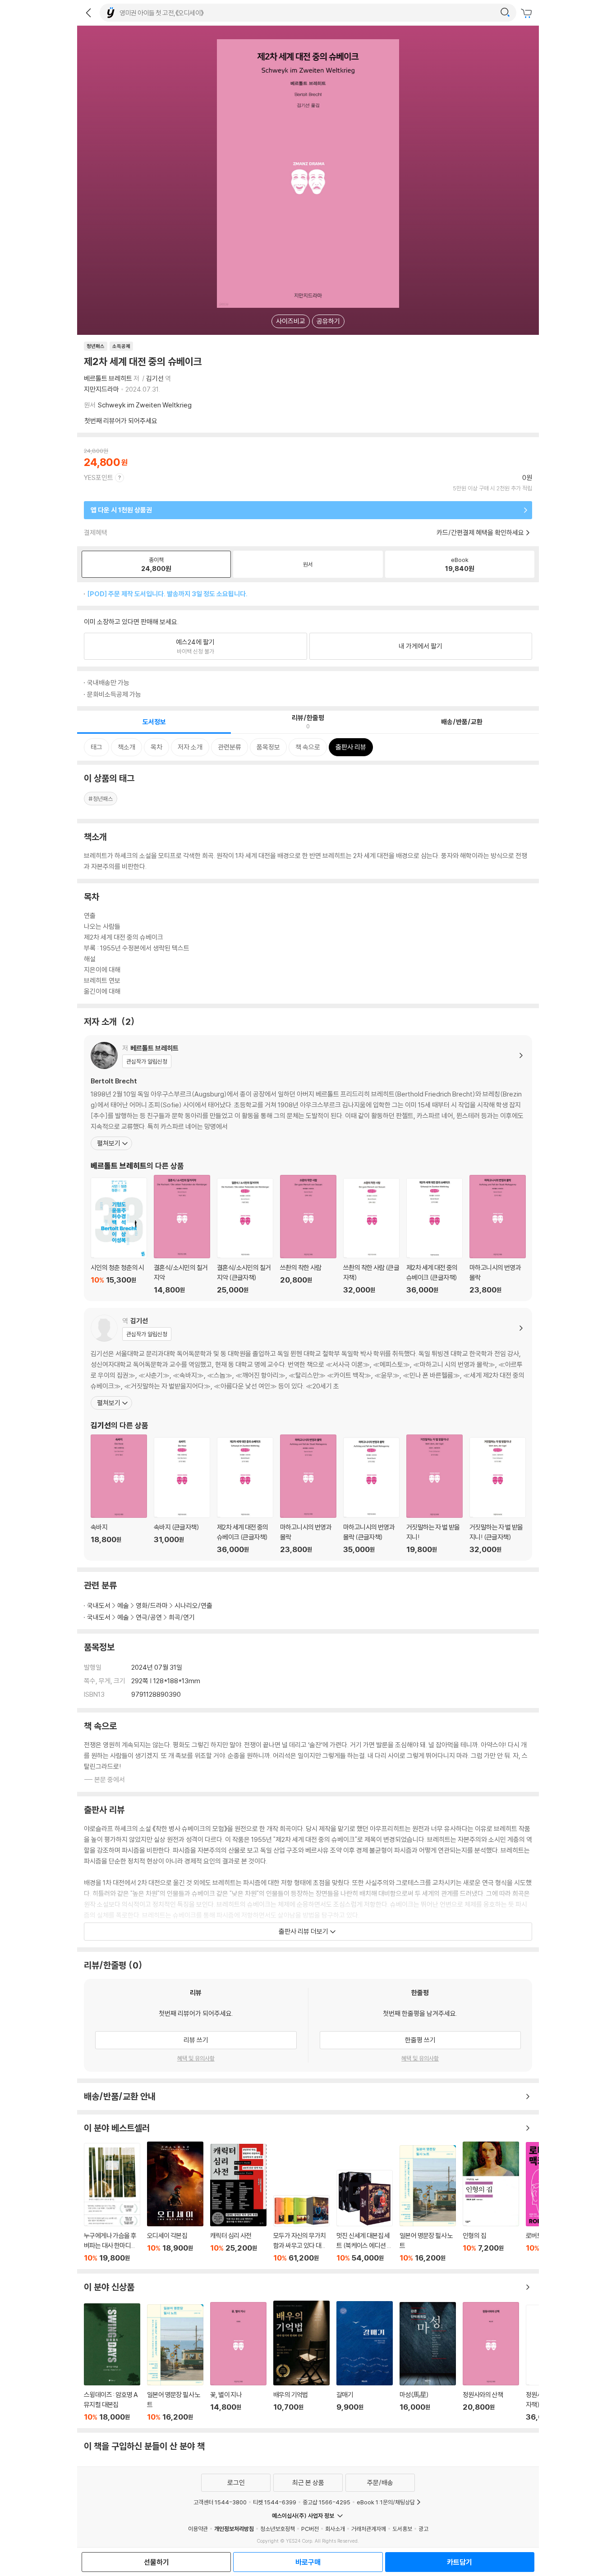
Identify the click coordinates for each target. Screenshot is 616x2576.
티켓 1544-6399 (275, 2502)
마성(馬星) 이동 (428, 2362)
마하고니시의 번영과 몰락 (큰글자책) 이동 (371, 1495)
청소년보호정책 (278, 2529)
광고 (423, 2529)
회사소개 (335, 2529)
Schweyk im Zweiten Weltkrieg (145, 405)
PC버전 (310, 2529)
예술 (123, 1605)
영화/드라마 (152, 1605)
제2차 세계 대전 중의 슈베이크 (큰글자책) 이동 (434, 1236)
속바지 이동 (119, 1494)
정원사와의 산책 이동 (491, 2362)
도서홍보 (402, 2529)
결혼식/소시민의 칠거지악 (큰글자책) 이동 (245, 1236)
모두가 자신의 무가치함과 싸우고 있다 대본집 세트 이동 (301, 2229)
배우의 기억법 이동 (301, 2361)
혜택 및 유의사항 (196, 2058)
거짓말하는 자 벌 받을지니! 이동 (434, 1494)
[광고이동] (505, 13)
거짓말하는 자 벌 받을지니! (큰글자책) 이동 (498, 1495)
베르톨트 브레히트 (108, 378)
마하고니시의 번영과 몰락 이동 (498, 1235)
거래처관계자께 (369, 2529)
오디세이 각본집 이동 (175, 2202)
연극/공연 (149, 1617)
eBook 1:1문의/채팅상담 (386, 2502)
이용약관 (198, 2529)
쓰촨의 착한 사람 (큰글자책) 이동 (371, 1236)
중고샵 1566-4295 (326, 2502)
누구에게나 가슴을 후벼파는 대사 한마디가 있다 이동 (112, 2202)
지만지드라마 (101, 389)
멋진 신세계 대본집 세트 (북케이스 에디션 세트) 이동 (365, 2216)
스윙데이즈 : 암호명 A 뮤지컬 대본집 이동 (112, 2362)
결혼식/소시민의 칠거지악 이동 (182, 1235)
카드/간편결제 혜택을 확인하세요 (480, 532)
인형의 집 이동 (491, 2202)
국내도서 (99, 1605)
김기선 (155, 378)
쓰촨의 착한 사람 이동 (308, 1235)
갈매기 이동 (365, 2361)
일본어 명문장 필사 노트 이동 (428, 2204)
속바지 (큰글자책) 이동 (182, 1495)
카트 (528, 14)
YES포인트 (99, 477)
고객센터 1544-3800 (220, 2502)
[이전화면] (88, 13)
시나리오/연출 (193, 1605)
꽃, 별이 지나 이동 (238, 2362)
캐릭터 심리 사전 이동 (238, 2203)
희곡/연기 (182, 1617)
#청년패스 (101, 799)
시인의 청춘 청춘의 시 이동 (119, 1236)
